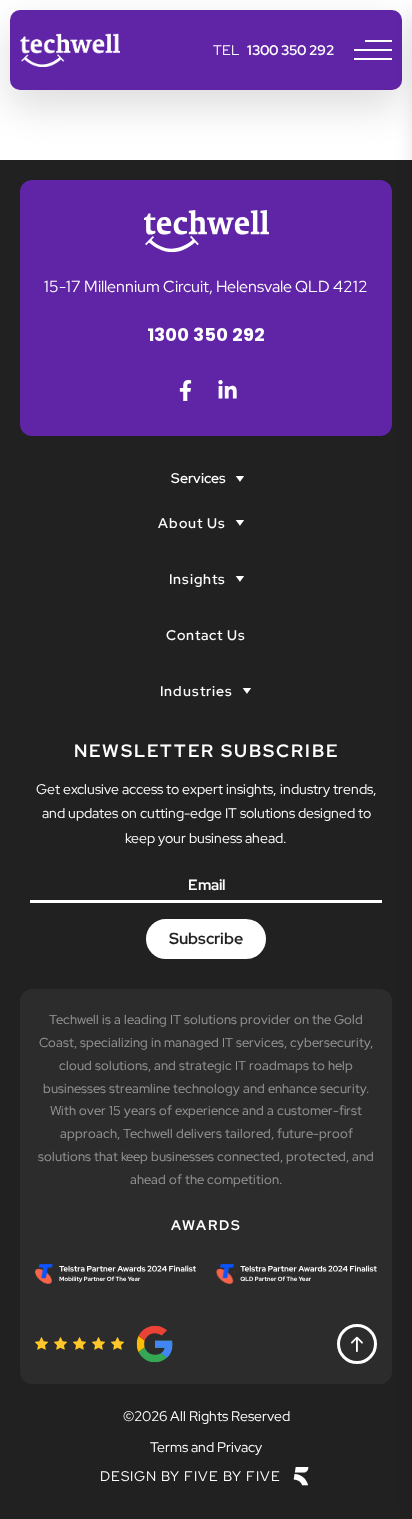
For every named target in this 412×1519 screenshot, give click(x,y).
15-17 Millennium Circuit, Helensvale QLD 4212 (206, 286)
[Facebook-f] (185, 390)
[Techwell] (70, 50)
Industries (196, 691)
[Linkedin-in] (227, 390)
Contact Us (206, 635)
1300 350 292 (290, 50)
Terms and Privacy (206, 1447)
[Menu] (373, 50)
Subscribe (206, 938)
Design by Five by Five (190, 1476)
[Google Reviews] (105, 1344)
